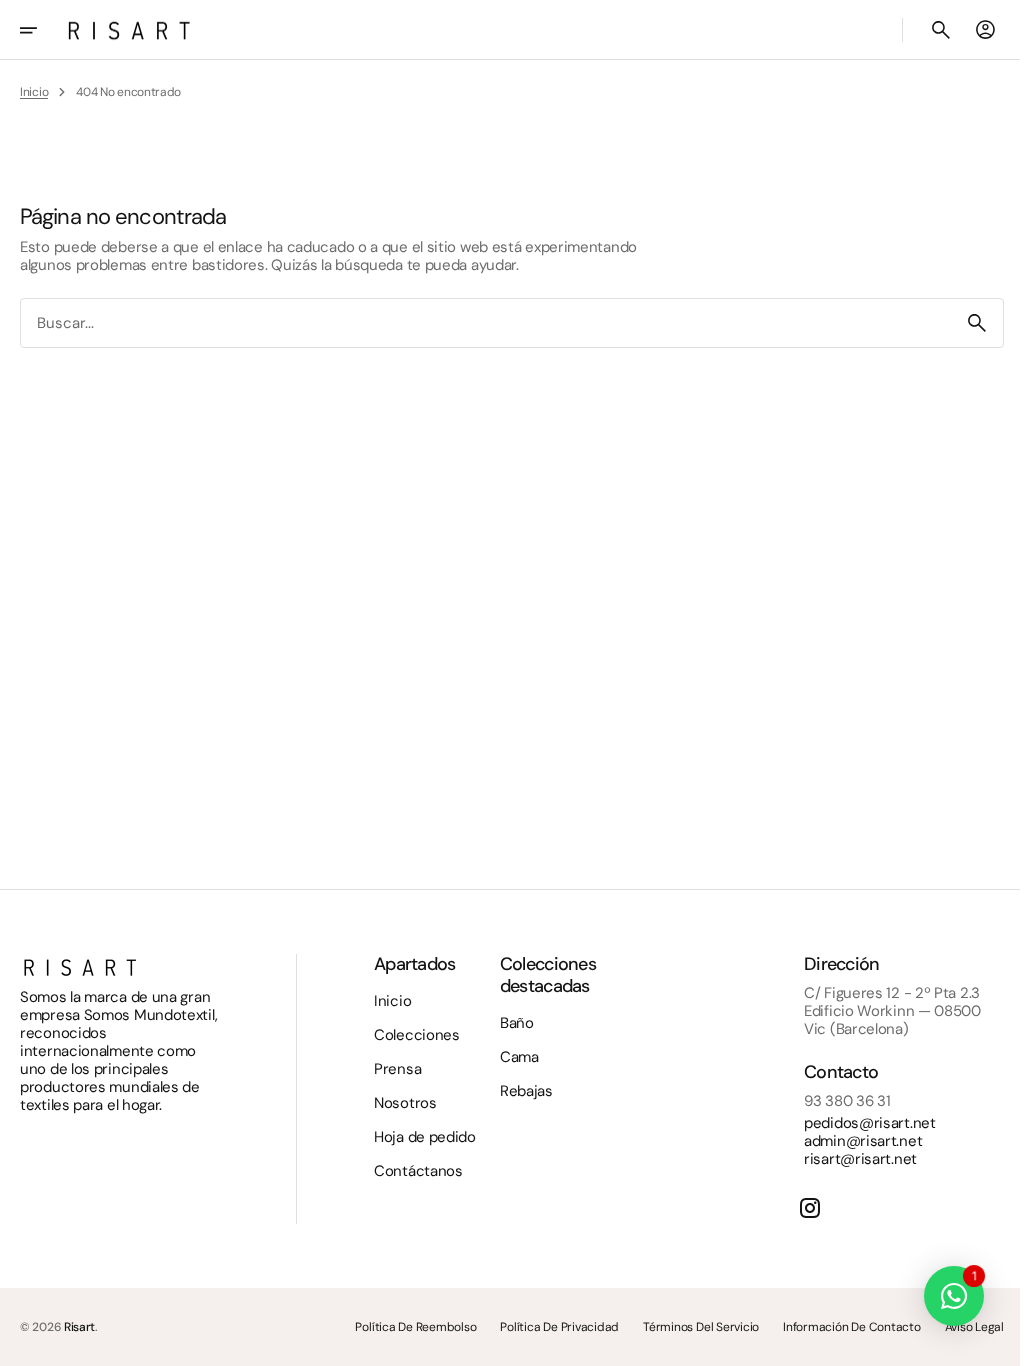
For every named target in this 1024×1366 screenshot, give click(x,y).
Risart (79, 1327)
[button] (42, 30)
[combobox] (478, 323)
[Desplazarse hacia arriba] (985, 1342)
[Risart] (129, 30)
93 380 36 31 (832, 1101)
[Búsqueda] (962, 323)
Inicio (34, 92)
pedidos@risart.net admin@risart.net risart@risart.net (855, 1141)
